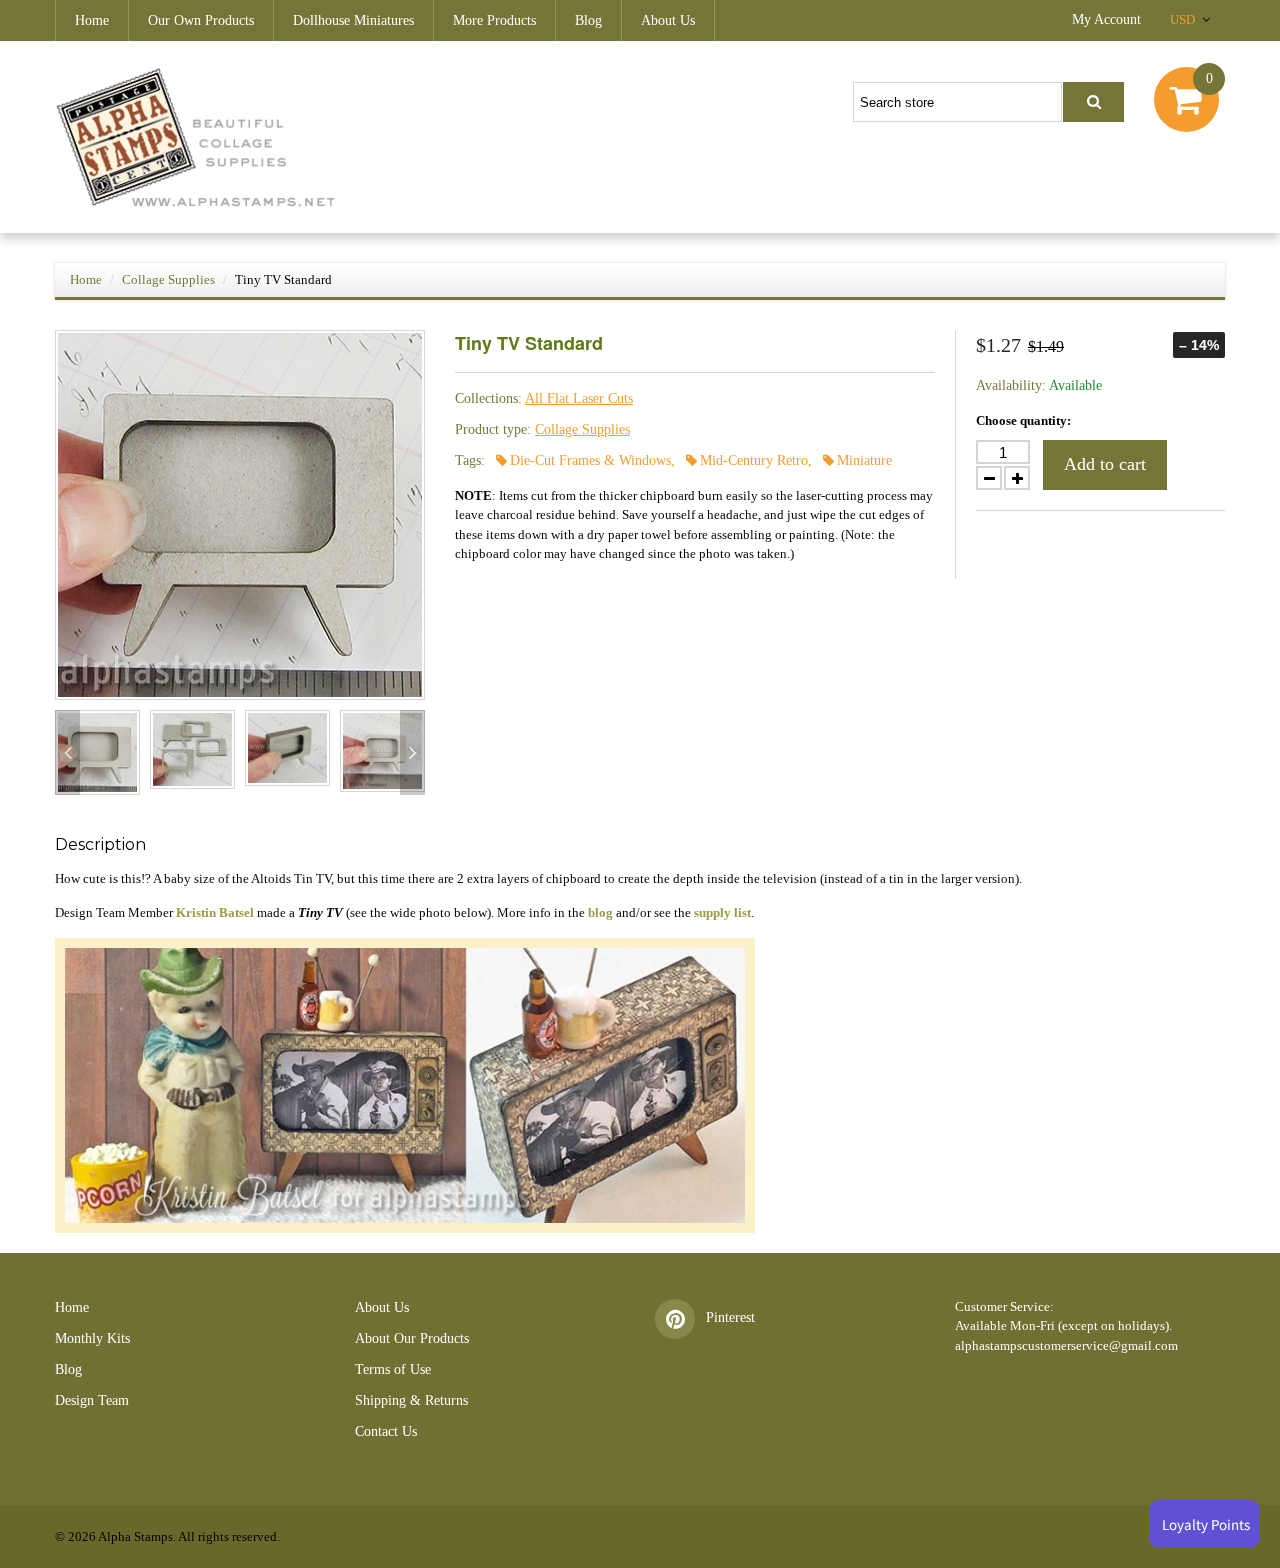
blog (600, 912)
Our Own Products (201, 20)
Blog (588, 20)
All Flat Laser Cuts (579, 398)
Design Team (92, 1400)
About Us (668, 20)
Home (92, 20)
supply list (722, 912)
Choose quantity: (1023, 420)
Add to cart (1105, 464)
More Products (494, 20)
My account (1106, 19)
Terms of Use (393, 1369)
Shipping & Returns (411, 1400)
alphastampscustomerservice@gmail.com (1066, 1345)
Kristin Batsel (215, 912)
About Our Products (412, 1338)
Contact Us (386, 1431)
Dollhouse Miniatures (353, 20)
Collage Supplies (168, 279)
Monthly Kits (92, 1338)
